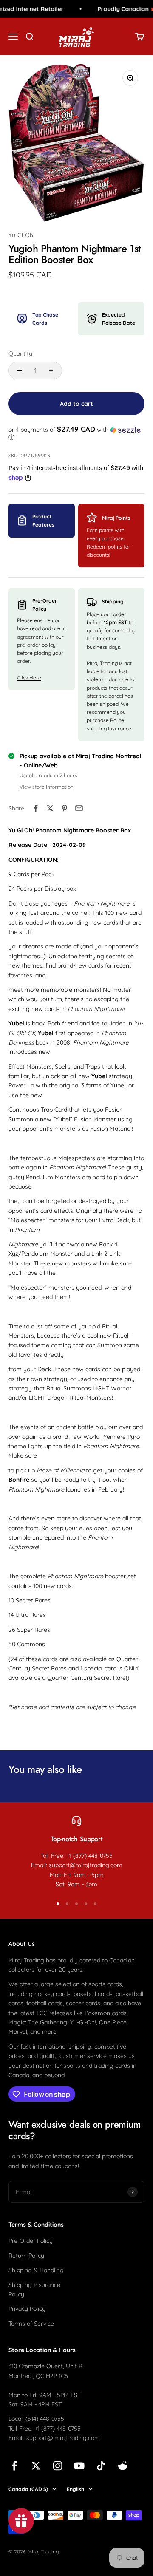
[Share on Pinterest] (65, 808)
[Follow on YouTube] (79, 2466)
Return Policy (26, 2256)
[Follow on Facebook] (14, 2466)
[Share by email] (79, 808)
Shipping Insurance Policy (34, 2290)
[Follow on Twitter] (36, 2466)
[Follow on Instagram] (58, 2466)
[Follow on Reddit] (123, 2466)
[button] (76, 433)
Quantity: (21, 354)
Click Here (29, 678)
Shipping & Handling (36, 2270)
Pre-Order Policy (31, 2241)
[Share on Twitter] (50, 808)
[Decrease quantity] (20, 371)
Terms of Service (31, 2324)
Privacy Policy (27, 2309)
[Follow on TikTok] (101, 2466)
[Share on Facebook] (36, 808)
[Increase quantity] (51, 371)
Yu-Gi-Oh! (21, 235)
